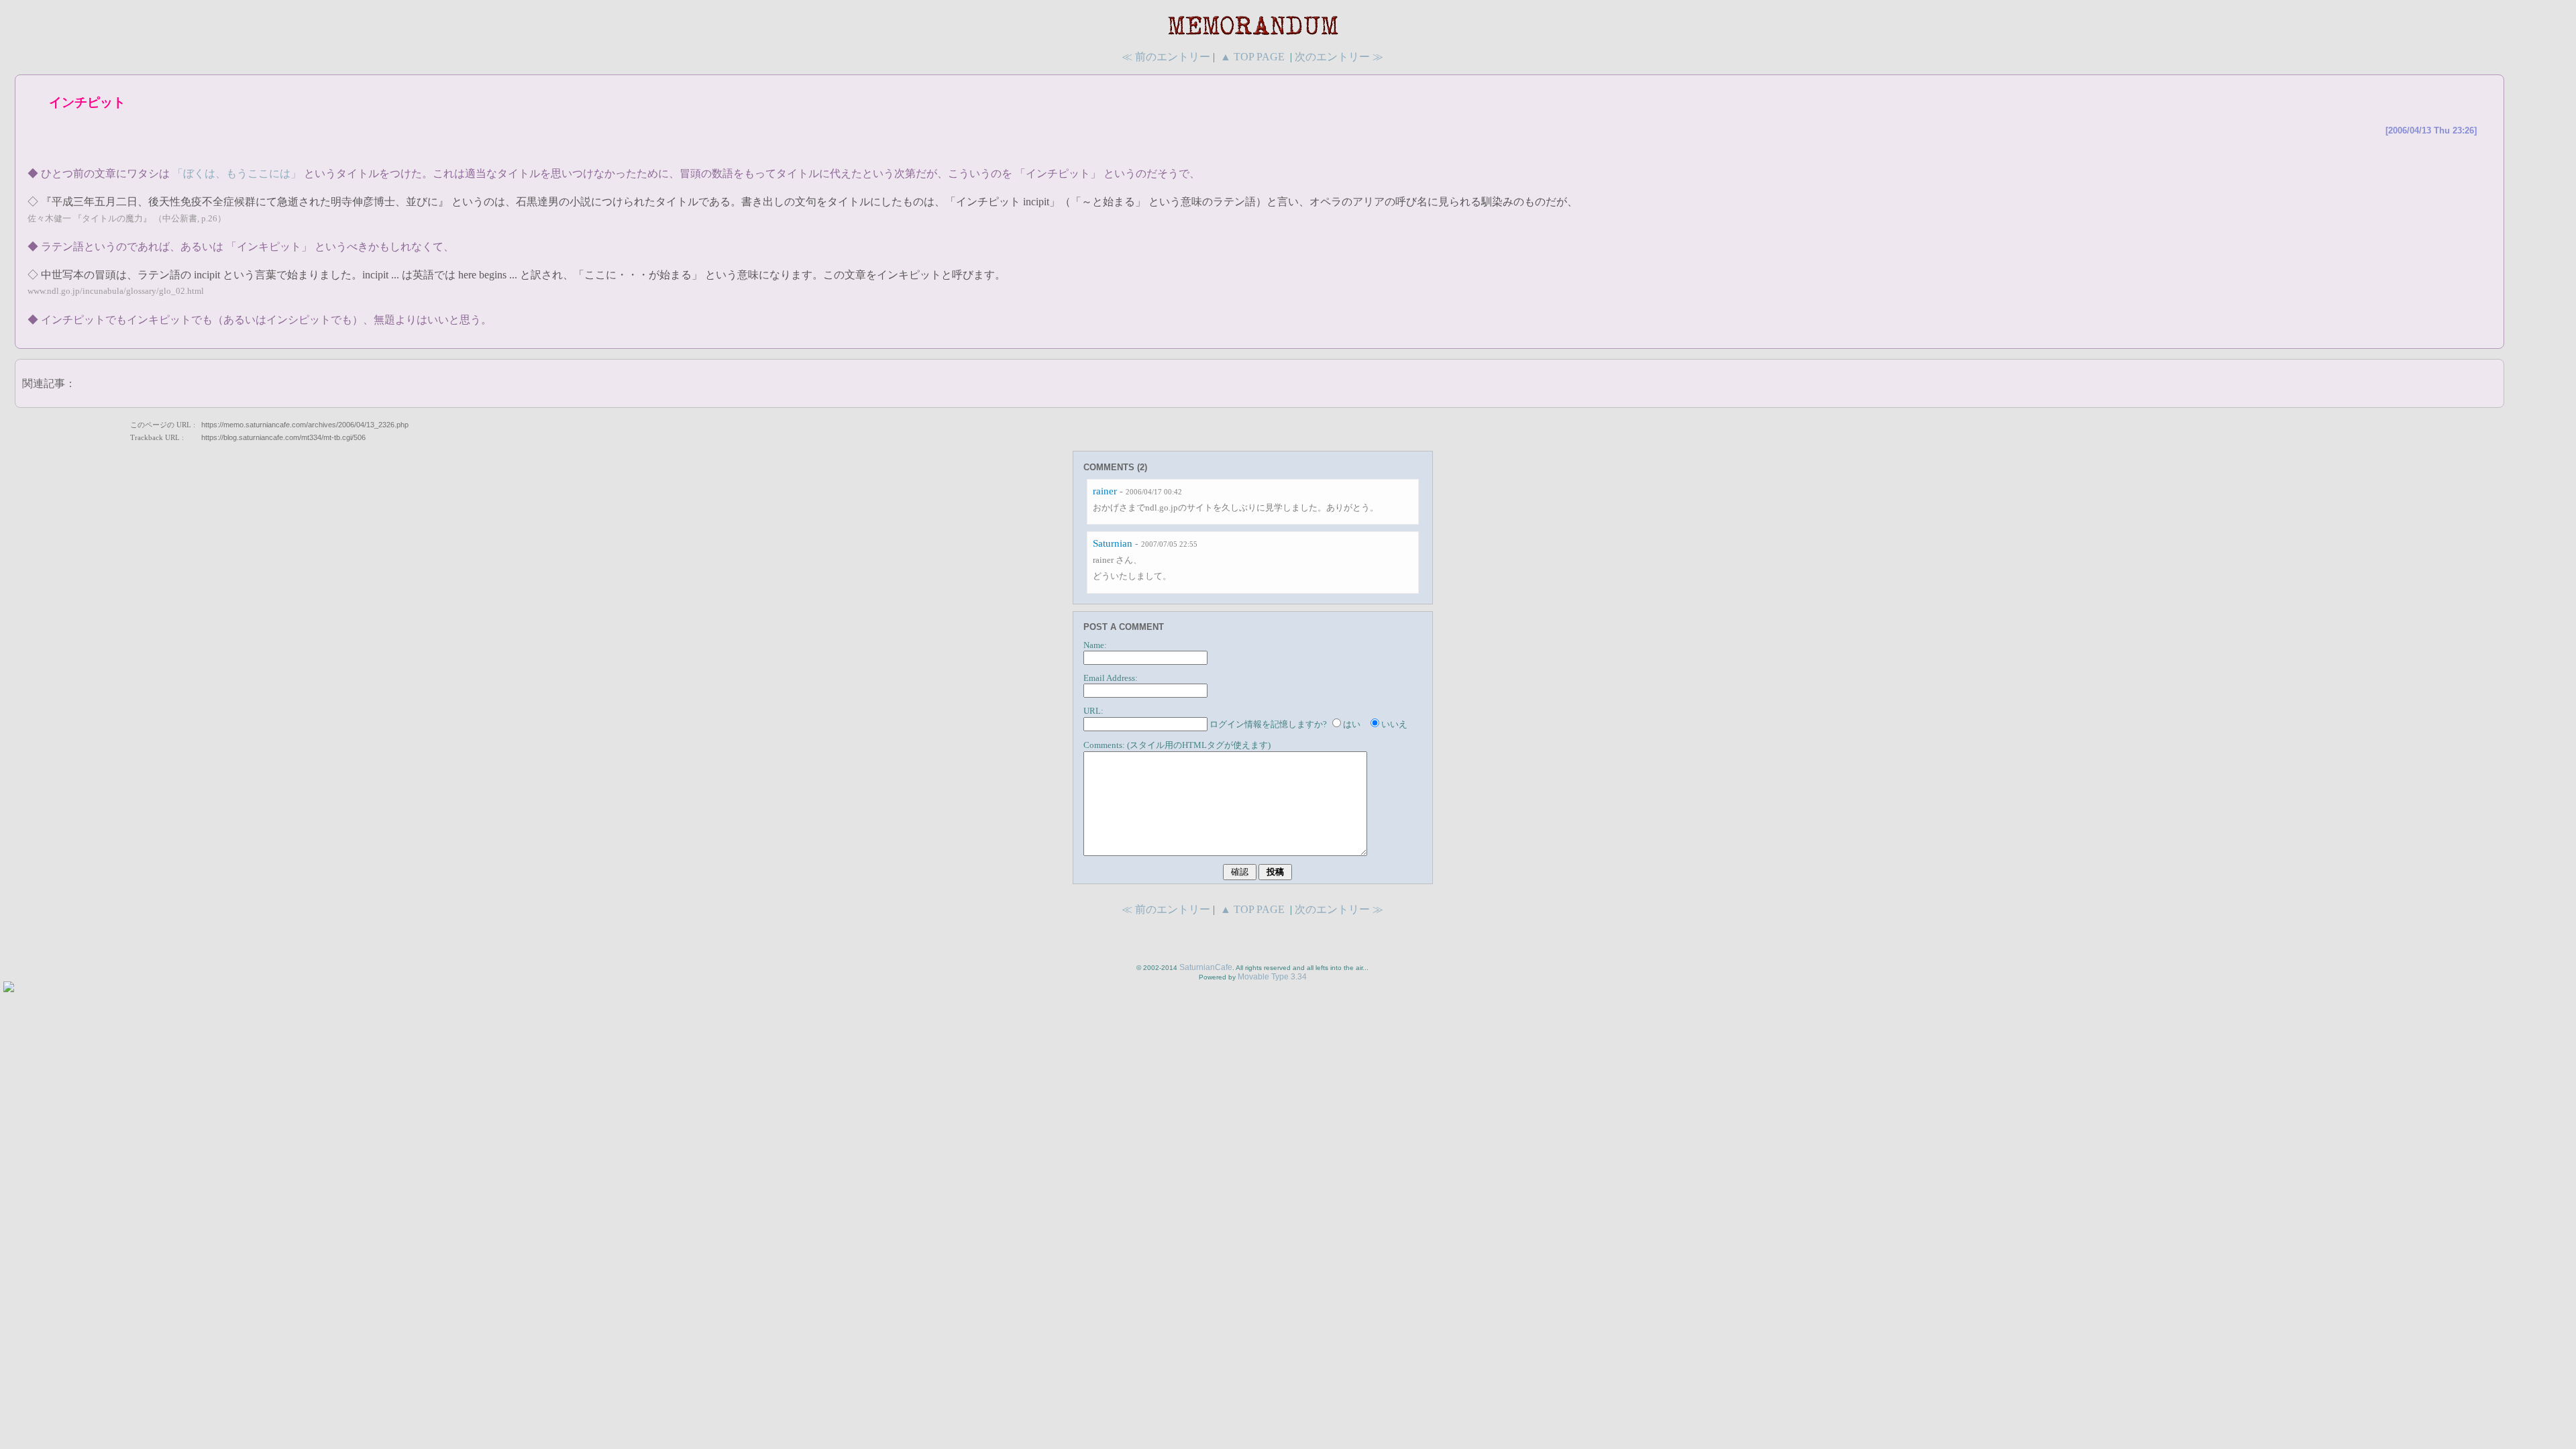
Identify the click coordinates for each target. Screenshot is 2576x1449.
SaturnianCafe (1206, 967)
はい (1352, 724)
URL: (1093, 711)
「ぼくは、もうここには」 (237, 173)
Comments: (1104, 745)
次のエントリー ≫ (1339, 57)
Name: (1095, 645)
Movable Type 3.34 (1272, 977)
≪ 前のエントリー (1166, 57)
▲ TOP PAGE (1252, 57)
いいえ (1394, 724)
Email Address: (1111, 678)
